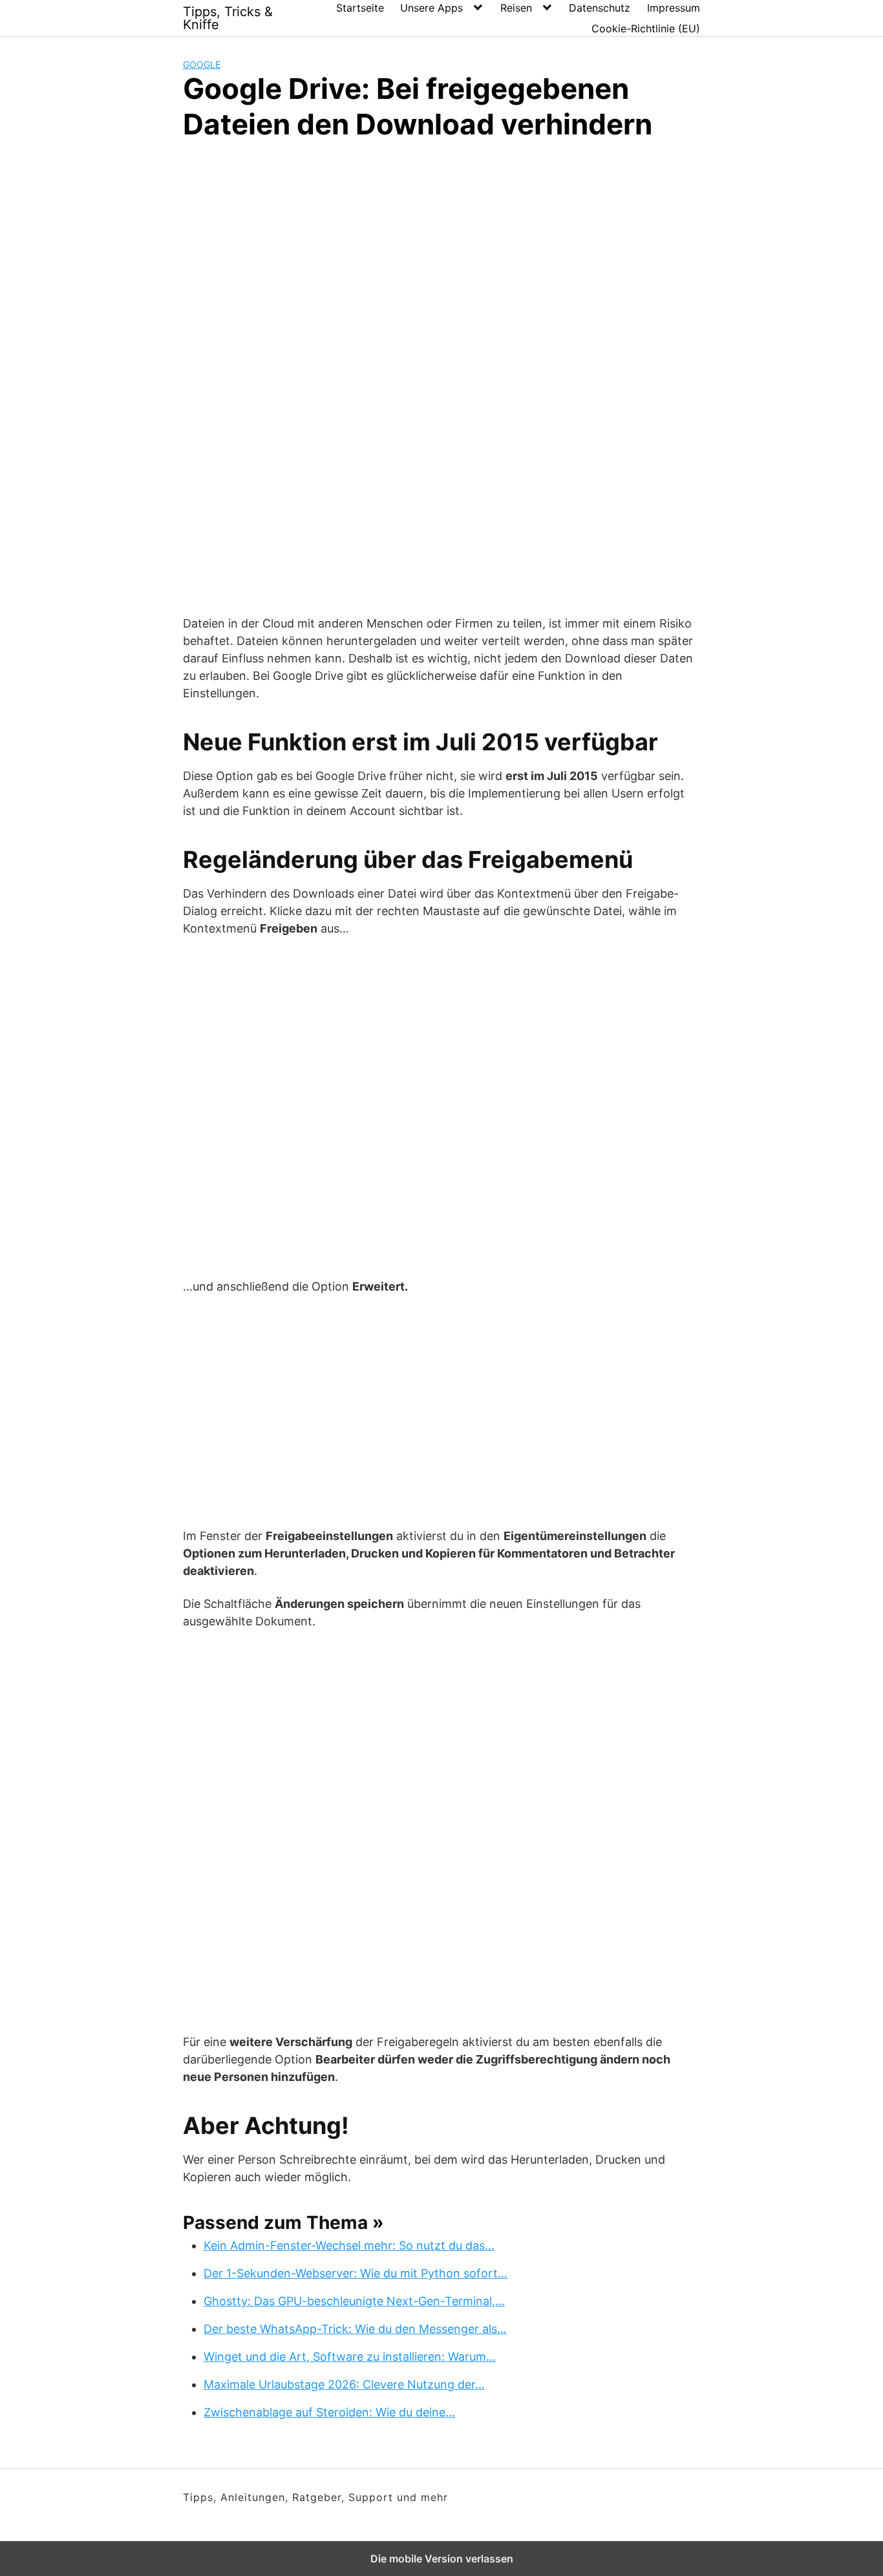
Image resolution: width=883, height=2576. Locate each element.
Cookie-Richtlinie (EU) (646, 28)
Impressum (674, 8)
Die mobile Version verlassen (442, 2559)
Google (202, 64)
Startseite (360, 8)
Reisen (516, 8)
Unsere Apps (431, 8)
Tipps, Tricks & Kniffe (228, 18)
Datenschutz (600, 8)
